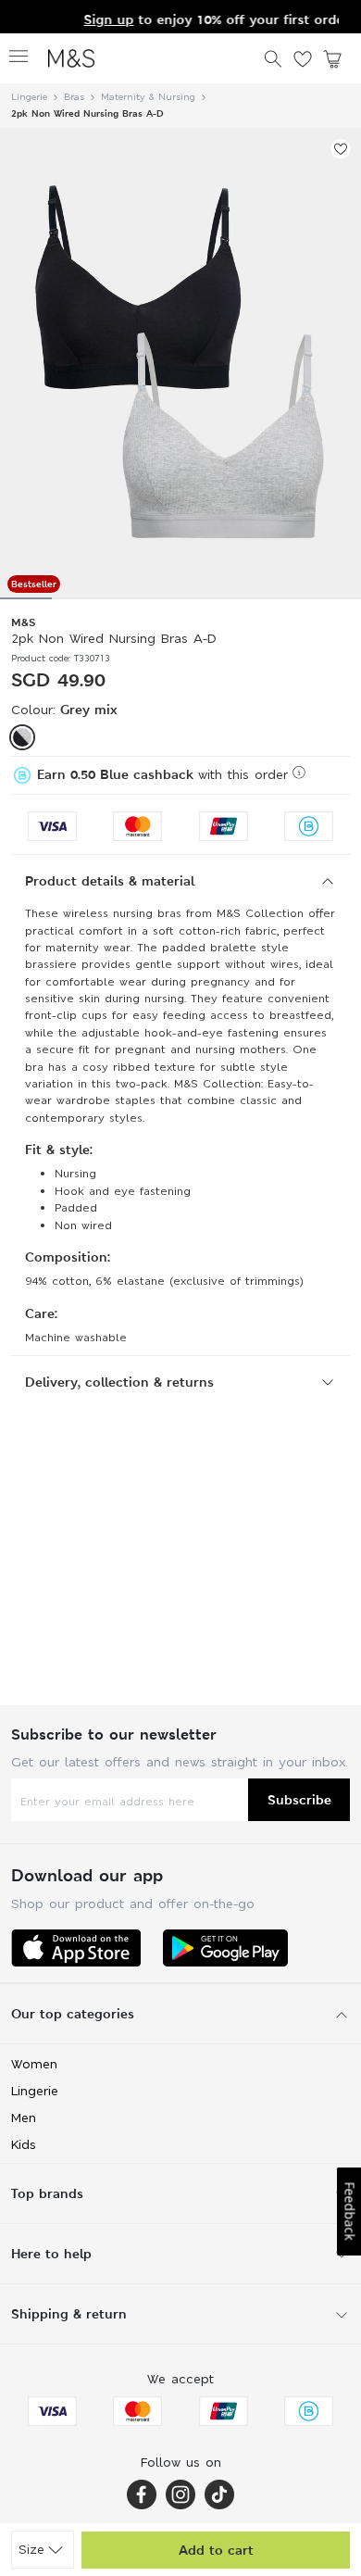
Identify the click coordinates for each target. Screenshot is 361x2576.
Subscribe (299, 1799)
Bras (74, 97)
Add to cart (216, 2550)
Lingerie (29, 97)
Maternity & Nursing (148, 97)
